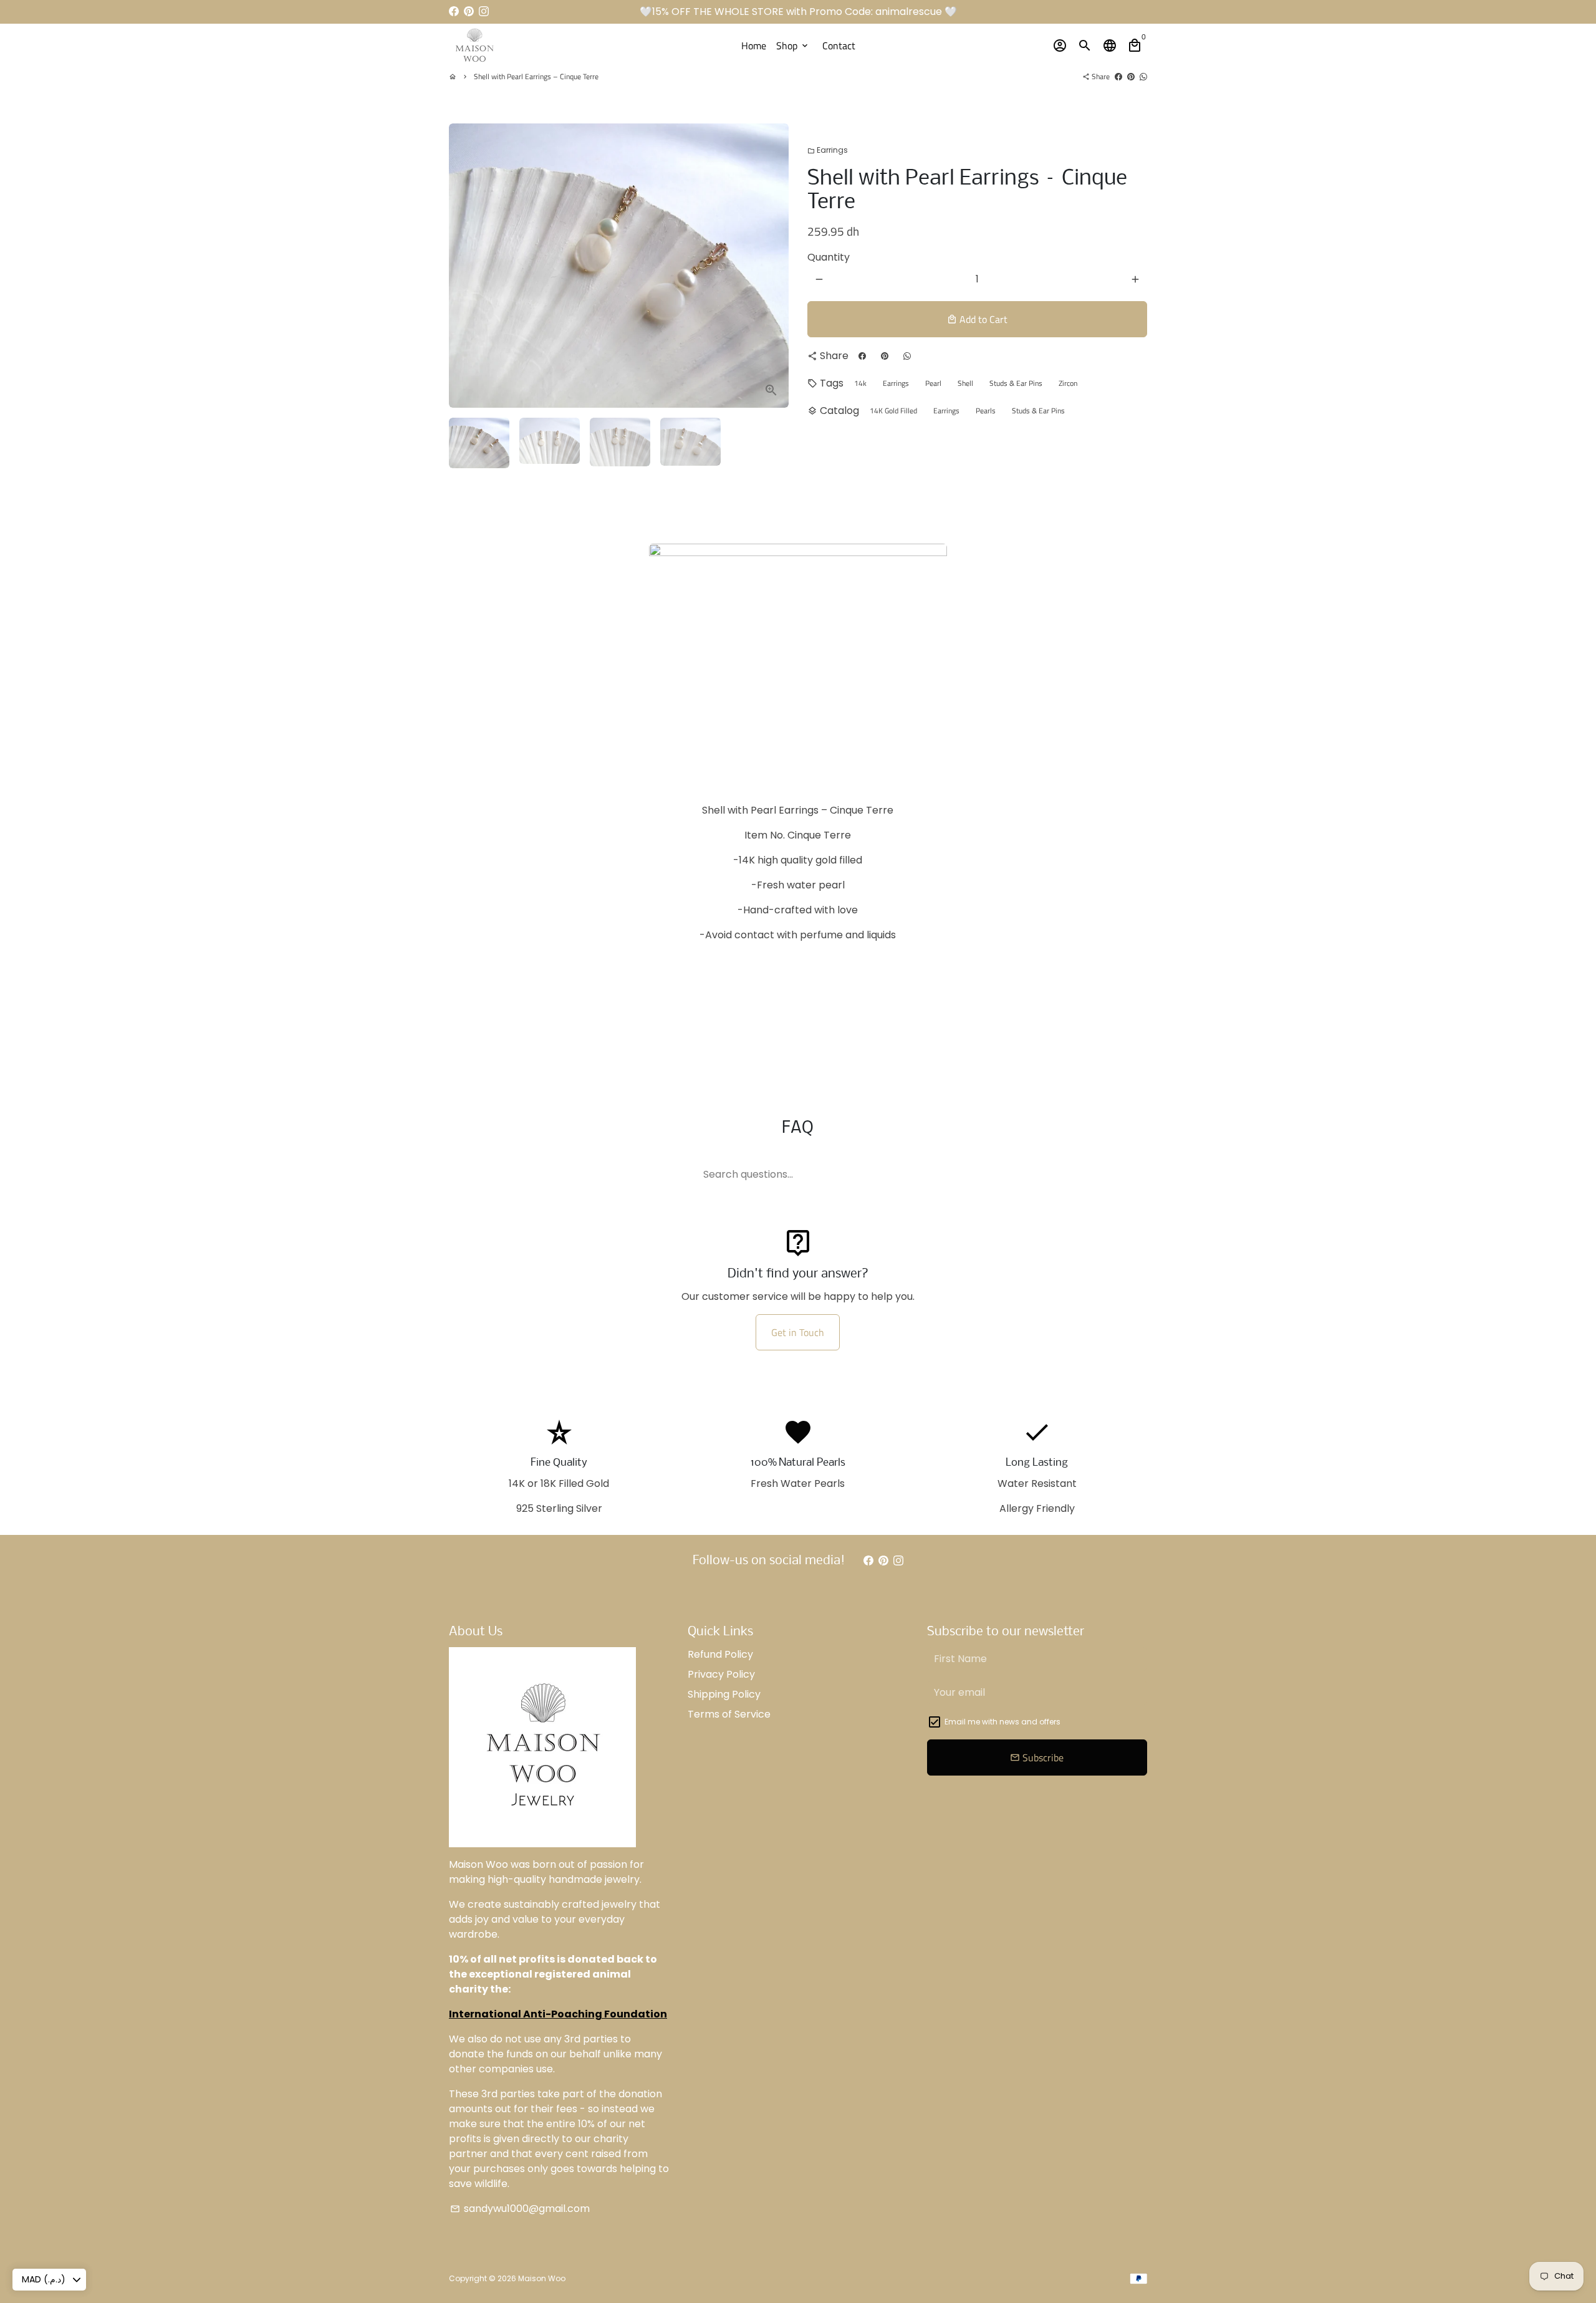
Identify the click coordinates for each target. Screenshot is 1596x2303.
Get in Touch (798, 1332)
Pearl (933, 383)
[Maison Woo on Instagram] (484, 12)
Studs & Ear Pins (1016, 383)
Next (772, 266)
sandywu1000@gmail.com (520, 2209)
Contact (839, 46)
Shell (965, 383)
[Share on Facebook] (1118, 76)
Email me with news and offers (1002, 1722)
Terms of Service (729, 1714)
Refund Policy (720, 1654)
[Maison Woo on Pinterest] (469, 12)
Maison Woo (542, 2278)
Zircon (1068, 383)
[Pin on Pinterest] (1131, 76)
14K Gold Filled (893, 411)
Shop (793, 46)
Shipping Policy (724, 1694)
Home (754, 46)
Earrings (828, 150)
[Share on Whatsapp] (1143, 76)
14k (860, 383)
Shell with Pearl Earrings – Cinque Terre (536, 76)
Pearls (986, 411)
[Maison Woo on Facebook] (454, 12)
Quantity (829, 257)
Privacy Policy (721, 1674)
